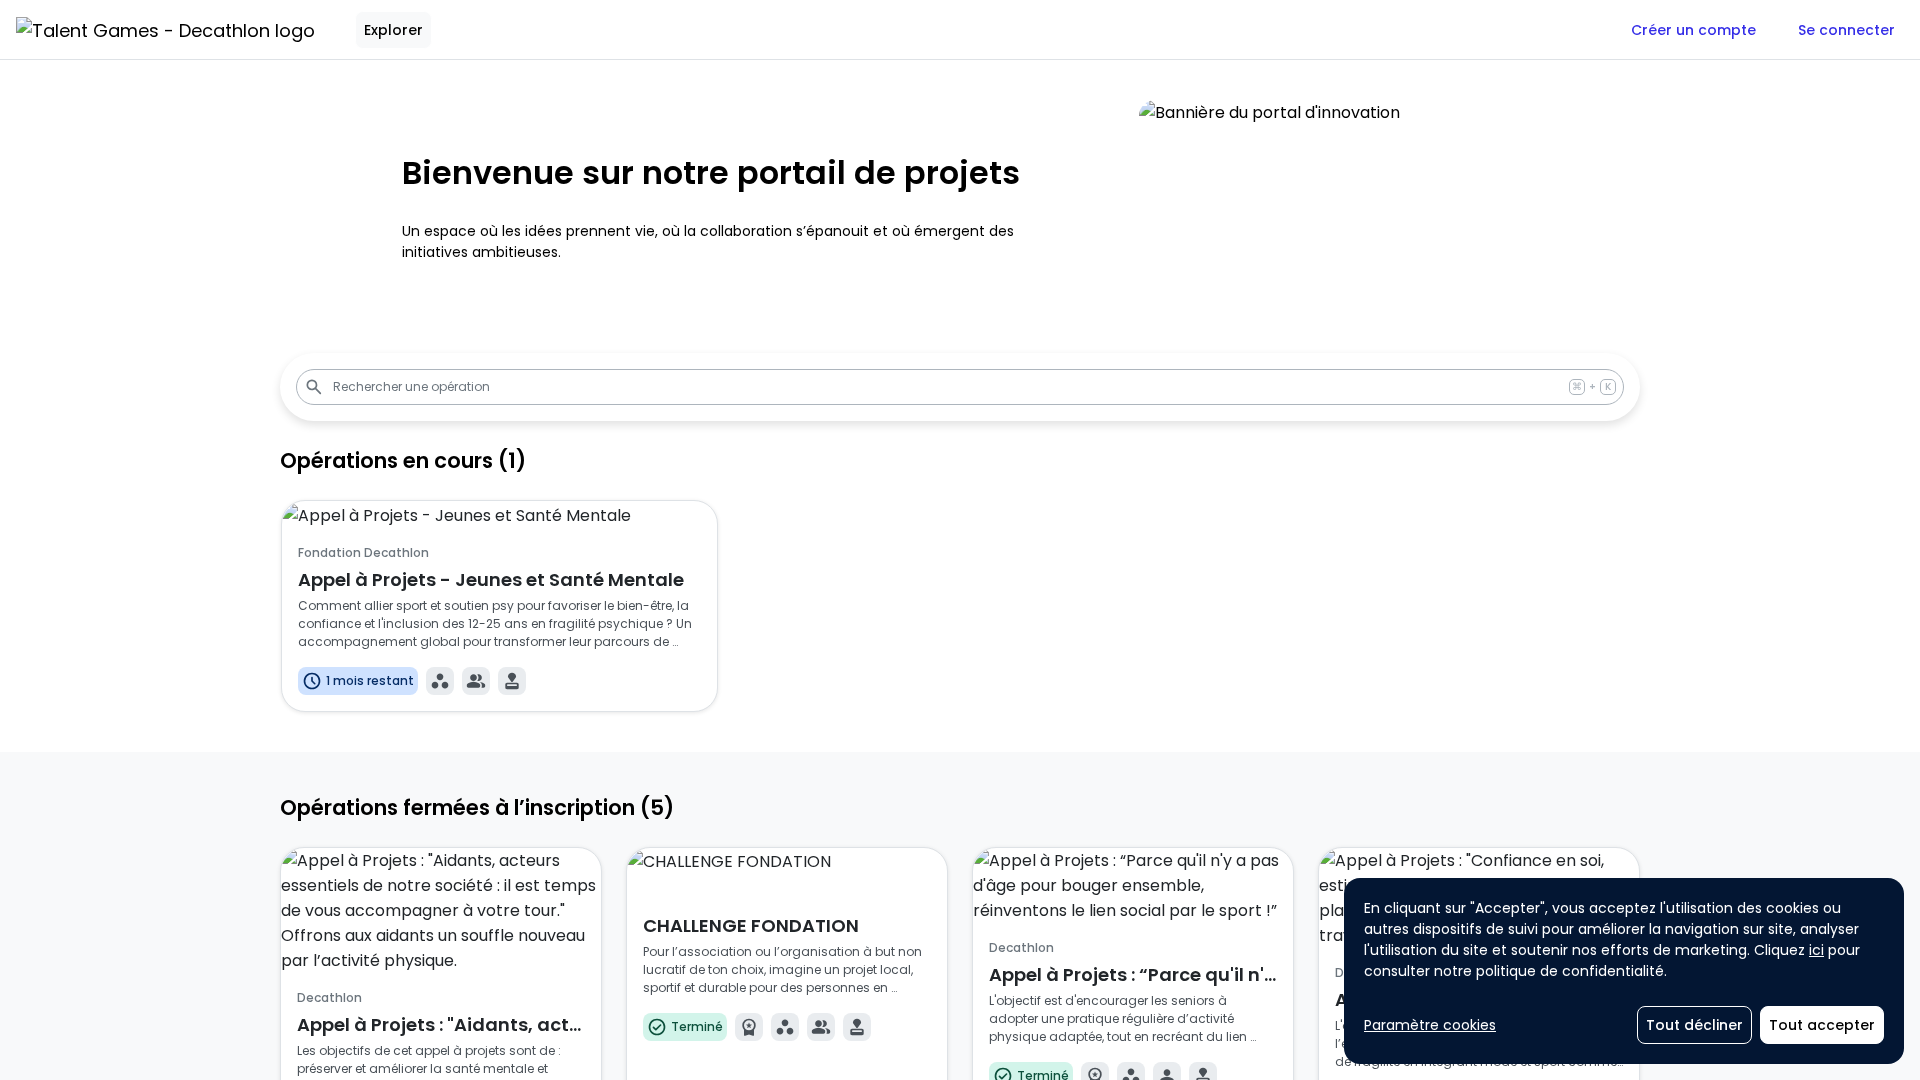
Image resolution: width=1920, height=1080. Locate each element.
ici (1816, 950)
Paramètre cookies (1430, 1025)
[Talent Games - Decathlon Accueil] (165, 29)
